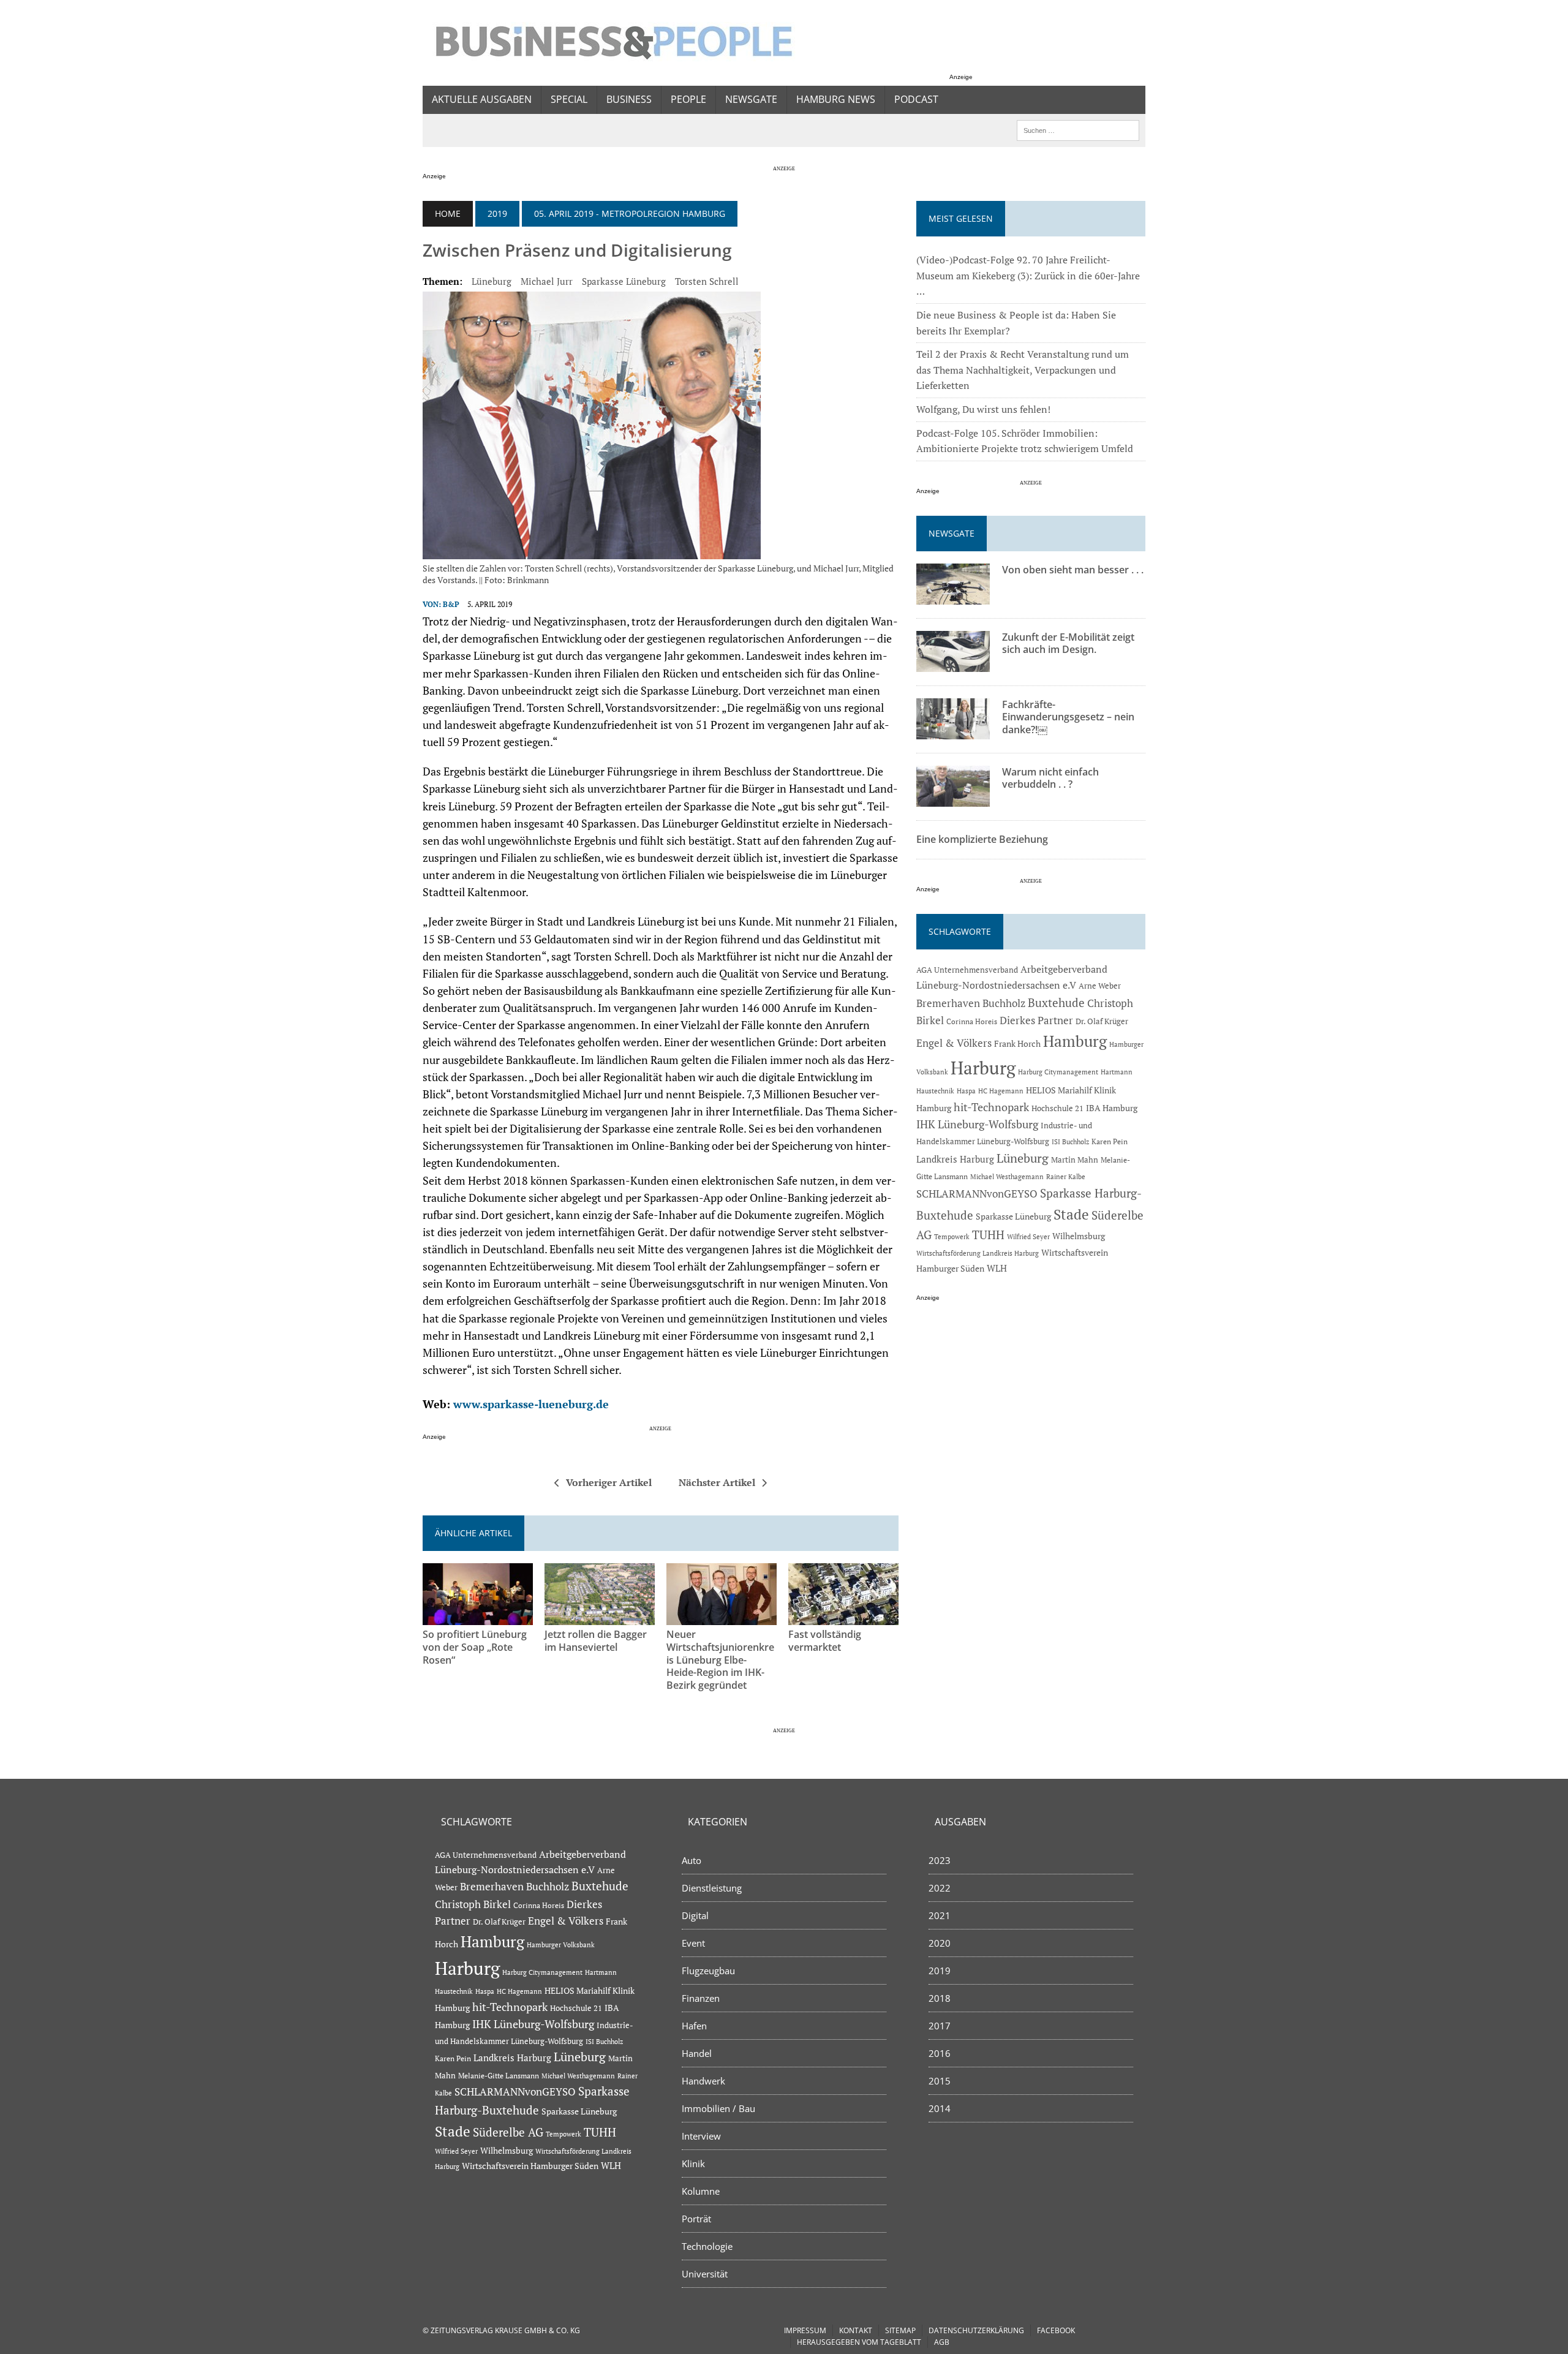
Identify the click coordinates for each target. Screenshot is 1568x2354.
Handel (697, 2053)
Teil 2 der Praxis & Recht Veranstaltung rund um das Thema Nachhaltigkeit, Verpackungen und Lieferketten (1023, 370)
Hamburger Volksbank (561, 1945)
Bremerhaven (948, 1003)
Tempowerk (952, 1236)
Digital (695, 1915)
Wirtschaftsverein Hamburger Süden (530, 2166)
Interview (701, 2136)
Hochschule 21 (1057, 1108)
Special (569, 99)
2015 (940, 2081)
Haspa (966, 1091)
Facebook (1056, 2330)
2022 (940, 1888)
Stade (1071, 1214)
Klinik (693, 2163)
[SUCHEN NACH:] (1078, 129)
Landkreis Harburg (955, 1159)
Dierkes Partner (1036, 1020)
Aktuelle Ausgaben (482, 99)
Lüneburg (492, 281)
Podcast (916, 99)
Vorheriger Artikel (609, 1482)
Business (629, 99)
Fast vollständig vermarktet (825, 1641)
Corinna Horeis (972, 1021)
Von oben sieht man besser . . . (1073, 570)
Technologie (707, 2246)
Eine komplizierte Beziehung (982, 839)
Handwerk (703, 2081)
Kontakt (856, 2330)
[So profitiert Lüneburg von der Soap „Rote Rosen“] (478, 1616)
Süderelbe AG (508, 2132)
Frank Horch (1017, 1044)
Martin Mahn (1075, 1160)
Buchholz (1004, 1003)
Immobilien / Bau (718, 2108)
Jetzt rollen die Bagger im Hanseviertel (596, 1641)
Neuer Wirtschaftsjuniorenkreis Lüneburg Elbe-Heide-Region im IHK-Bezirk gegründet (720, 1660)
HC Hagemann (1001, 1091)
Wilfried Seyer (1028, 1236)
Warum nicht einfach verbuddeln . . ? (1050, 778)
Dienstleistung (712, 1888)
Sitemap (900, 2330)
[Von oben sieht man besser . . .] (953, 596)
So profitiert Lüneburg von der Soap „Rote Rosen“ (475, 1647)
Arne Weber (1100, 986)
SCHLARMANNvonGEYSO (977, 1194)
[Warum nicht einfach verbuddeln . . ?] (953, 798)
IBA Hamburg (1112, 1108)
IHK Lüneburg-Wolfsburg (977, 1124)
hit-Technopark (991, 1107)
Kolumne (701, 2191)
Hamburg (1075, 1041)
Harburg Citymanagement (1058, 1072)
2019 (497, 213)
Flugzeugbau (708, 1971)
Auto (692, 1860)
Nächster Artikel (717, 1482)
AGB (942, 2342)
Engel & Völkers (954, 1043)
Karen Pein (1110, 1141)
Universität (705, 2274)
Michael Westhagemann (1007, 1176)
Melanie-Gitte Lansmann (499, 2076)
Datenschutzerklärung (976, 2330)
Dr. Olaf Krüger (1102, 1021)
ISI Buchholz (1070, 1141)
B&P (451, 604)
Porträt (696, 2219)
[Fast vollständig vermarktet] (843, 1616)
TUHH (988, 1235)
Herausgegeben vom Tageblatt (859, 2342)
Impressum (805, 2330)
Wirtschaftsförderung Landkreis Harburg (978, 1253)
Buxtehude (1056, 1002)
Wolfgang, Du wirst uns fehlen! (983, 409)
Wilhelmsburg (1079, 1236)
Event (693, 1943)
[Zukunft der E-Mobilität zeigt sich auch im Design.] (953, 663)
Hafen (694, 2026)
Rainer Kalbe (1066, 1177)
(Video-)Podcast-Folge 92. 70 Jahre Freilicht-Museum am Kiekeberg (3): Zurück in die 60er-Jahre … (1028, 275)
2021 (940, 1915)
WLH (997, 1268)
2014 (940, 2108)
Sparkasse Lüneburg (624, 281)
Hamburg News (836, 99)
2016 (940, 2053)
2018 (940, 1998)
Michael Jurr (547, 281)
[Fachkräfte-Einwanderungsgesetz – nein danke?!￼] (953, 731)
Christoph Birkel (473, 1904)
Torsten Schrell (707, 281)
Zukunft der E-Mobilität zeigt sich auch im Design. (1068, 643)
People (688, 99)
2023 (940, 1860)
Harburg (983, 1068)
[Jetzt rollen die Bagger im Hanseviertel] (600, 1616)
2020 (940, 1943)
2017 (940, 2026)
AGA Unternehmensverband (967, 970)
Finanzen (701, 1998)
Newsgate (751, 99)
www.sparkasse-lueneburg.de (531, 1404)
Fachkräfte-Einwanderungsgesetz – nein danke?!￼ (1068, 717)
